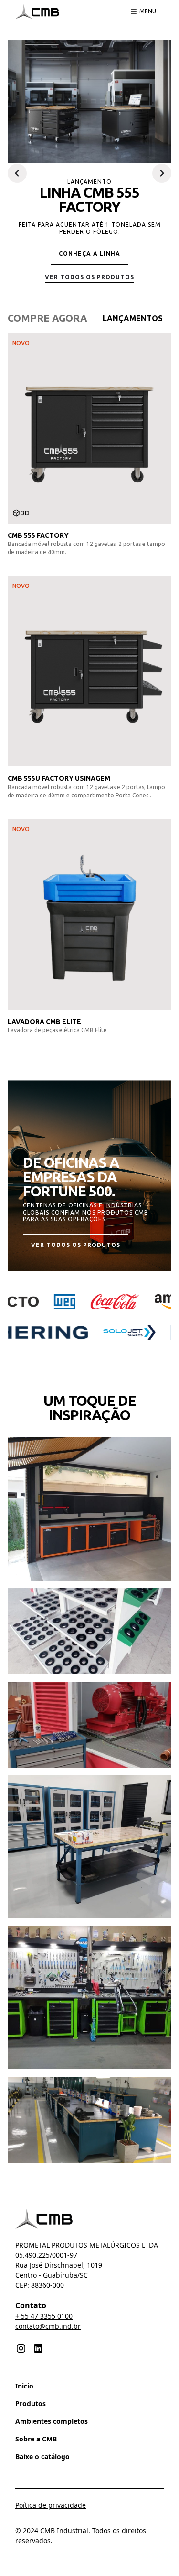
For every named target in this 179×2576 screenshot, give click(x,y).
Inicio (24, 2386)
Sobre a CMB (36, 2439)
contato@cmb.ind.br (48, 2326)
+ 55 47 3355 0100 (44, 2316)
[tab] (47, 318)
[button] (17, 173)
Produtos (31, 2403)
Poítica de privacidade (51, 2505)
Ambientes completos (52, 2421)
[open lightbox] (89, 1509)
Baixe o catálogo (42, 2456)
